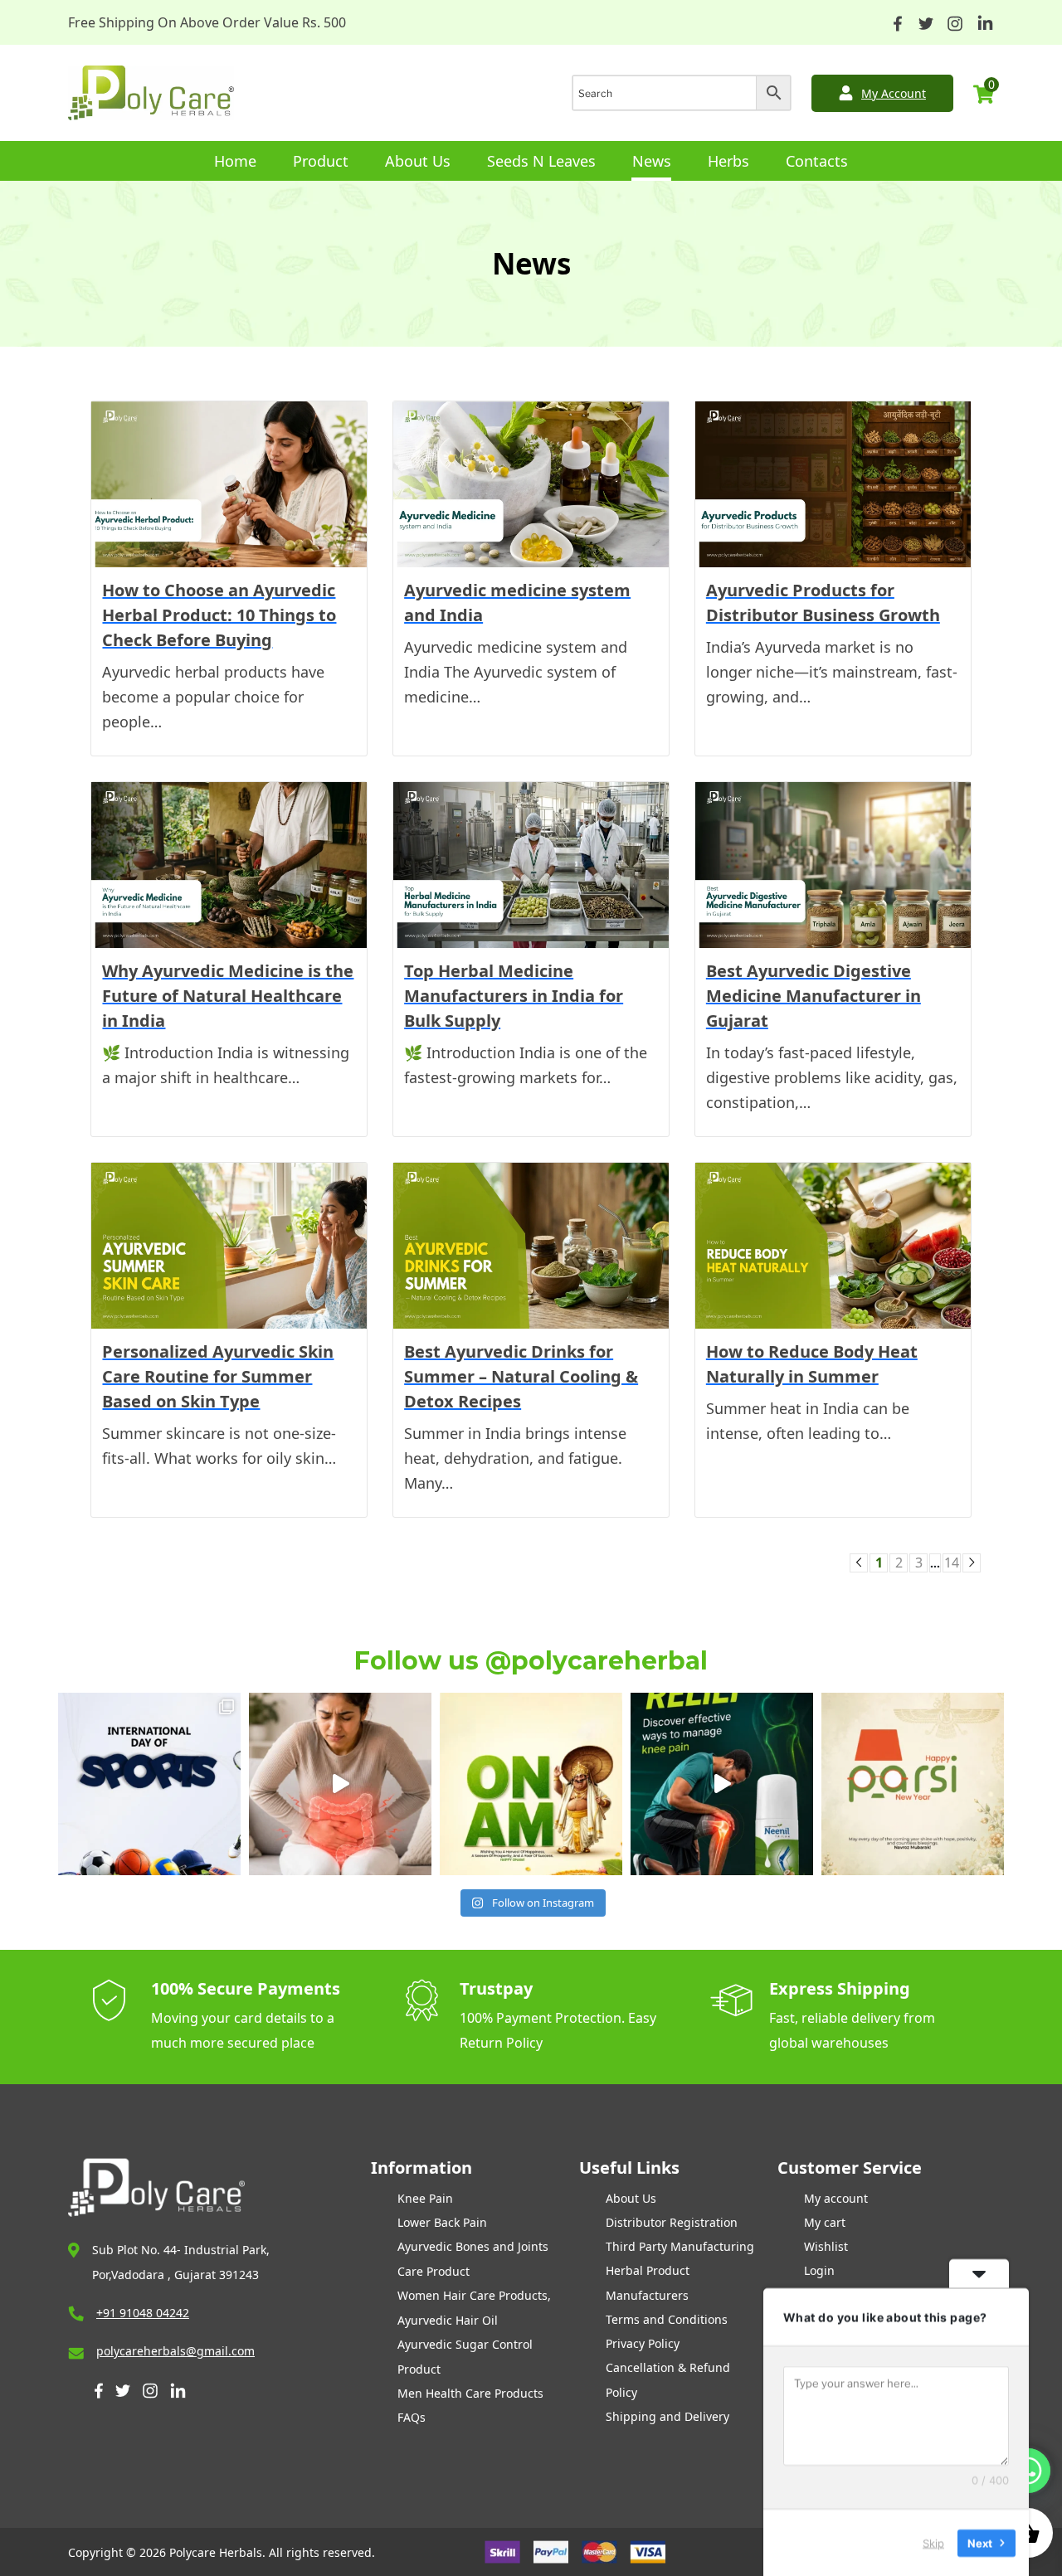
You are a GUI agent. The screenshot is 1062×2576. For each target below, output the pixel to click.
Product (321, 161)
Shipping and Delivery (667, 2416)
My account (836, 2198)
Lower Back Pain (442, 2222)
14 (952, 1563)
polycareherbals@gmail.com (175, 2351)
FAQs (412, 2417)
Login (819, 2270)
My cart (825, 2222)
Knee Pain (425, 2198)
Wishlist (826, 2246)
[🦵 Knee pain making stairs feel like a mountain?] (722, 1784)
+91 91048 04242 (143, 2313)
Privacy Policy (643, 2343)
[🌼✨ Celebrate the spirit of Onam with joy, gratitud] (531, 1784)
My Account (894, 93)
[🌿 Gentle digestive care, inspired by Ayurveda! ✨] (340, 1784)
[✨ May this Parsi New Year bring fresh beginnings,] (913, 1784)
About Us (418, 161)
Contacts (817, 161)
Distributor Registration (672, 2222)
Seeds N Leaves (541, 161)
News (652, 161)
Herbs (728, 161)
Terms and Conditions (667, 2319)
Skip (933, 2542)
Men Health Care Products (470, 2393)
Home (235, 161)
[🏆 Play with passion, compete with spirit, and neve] (149, 1784)
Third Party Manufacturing (680, 2246)
